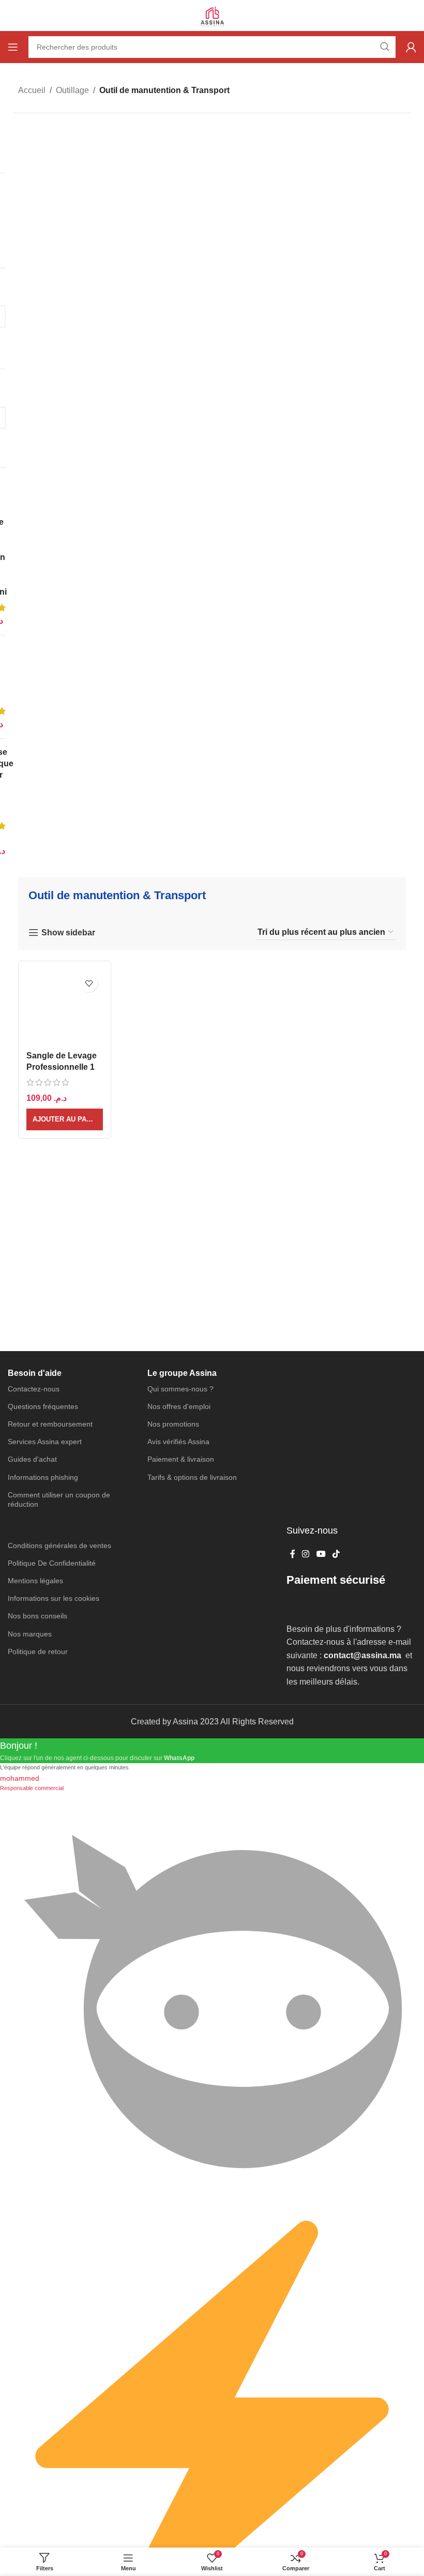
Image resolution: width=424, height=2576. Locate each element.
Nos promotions (173, 1424)
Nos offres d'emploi (179, 1406)
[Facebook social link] (292, 1554)
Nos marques (30, 1634)
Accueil (32, 90)
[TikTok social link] (336, 1554)
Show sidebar (68, 933)
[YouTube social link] (321, 1554)
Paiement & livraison (181, 1459)
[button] (65, 1119)
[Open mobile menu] (13, 47)
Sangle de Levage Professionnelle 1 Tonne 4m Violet (62, 1067)
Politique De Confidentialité (52, 1563)
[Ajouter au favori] (89, 983)
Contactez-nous (34, 1389)
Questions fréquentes (43, 1406)
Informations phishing (43, 1477)
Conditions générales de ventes (59, 1545)
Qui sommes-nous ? (180, 1389)
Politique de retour (38, 1651)
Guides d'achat (32, 1459)
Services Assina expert (45, 1442)
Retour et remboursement (50, 1424)
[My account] (411, 47)
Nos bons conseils (37, 1616)
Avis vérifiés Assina (178, 1442)
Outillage (72, 90)
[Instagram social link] (306, 1554)
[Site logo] (212, 15)
